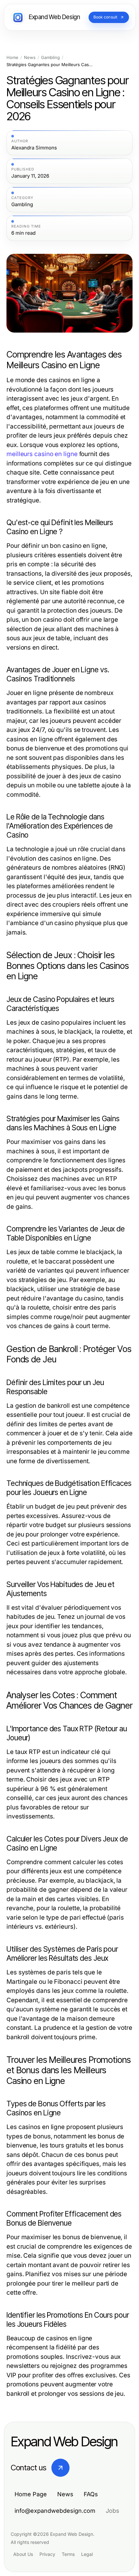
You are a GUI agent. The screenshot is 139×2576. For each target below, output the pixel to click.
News (30, 58)
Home (12, 58)
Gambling (50, 58)
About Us (23, 2554)
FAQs (91, 2494)
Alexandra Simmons (34, 148)
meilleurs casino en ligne (42, 454)
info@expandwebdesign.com (55, 2511)
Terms (68, 2554)
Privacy (47, 2554)
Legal (87, 2554)
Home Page (31, 2494)
